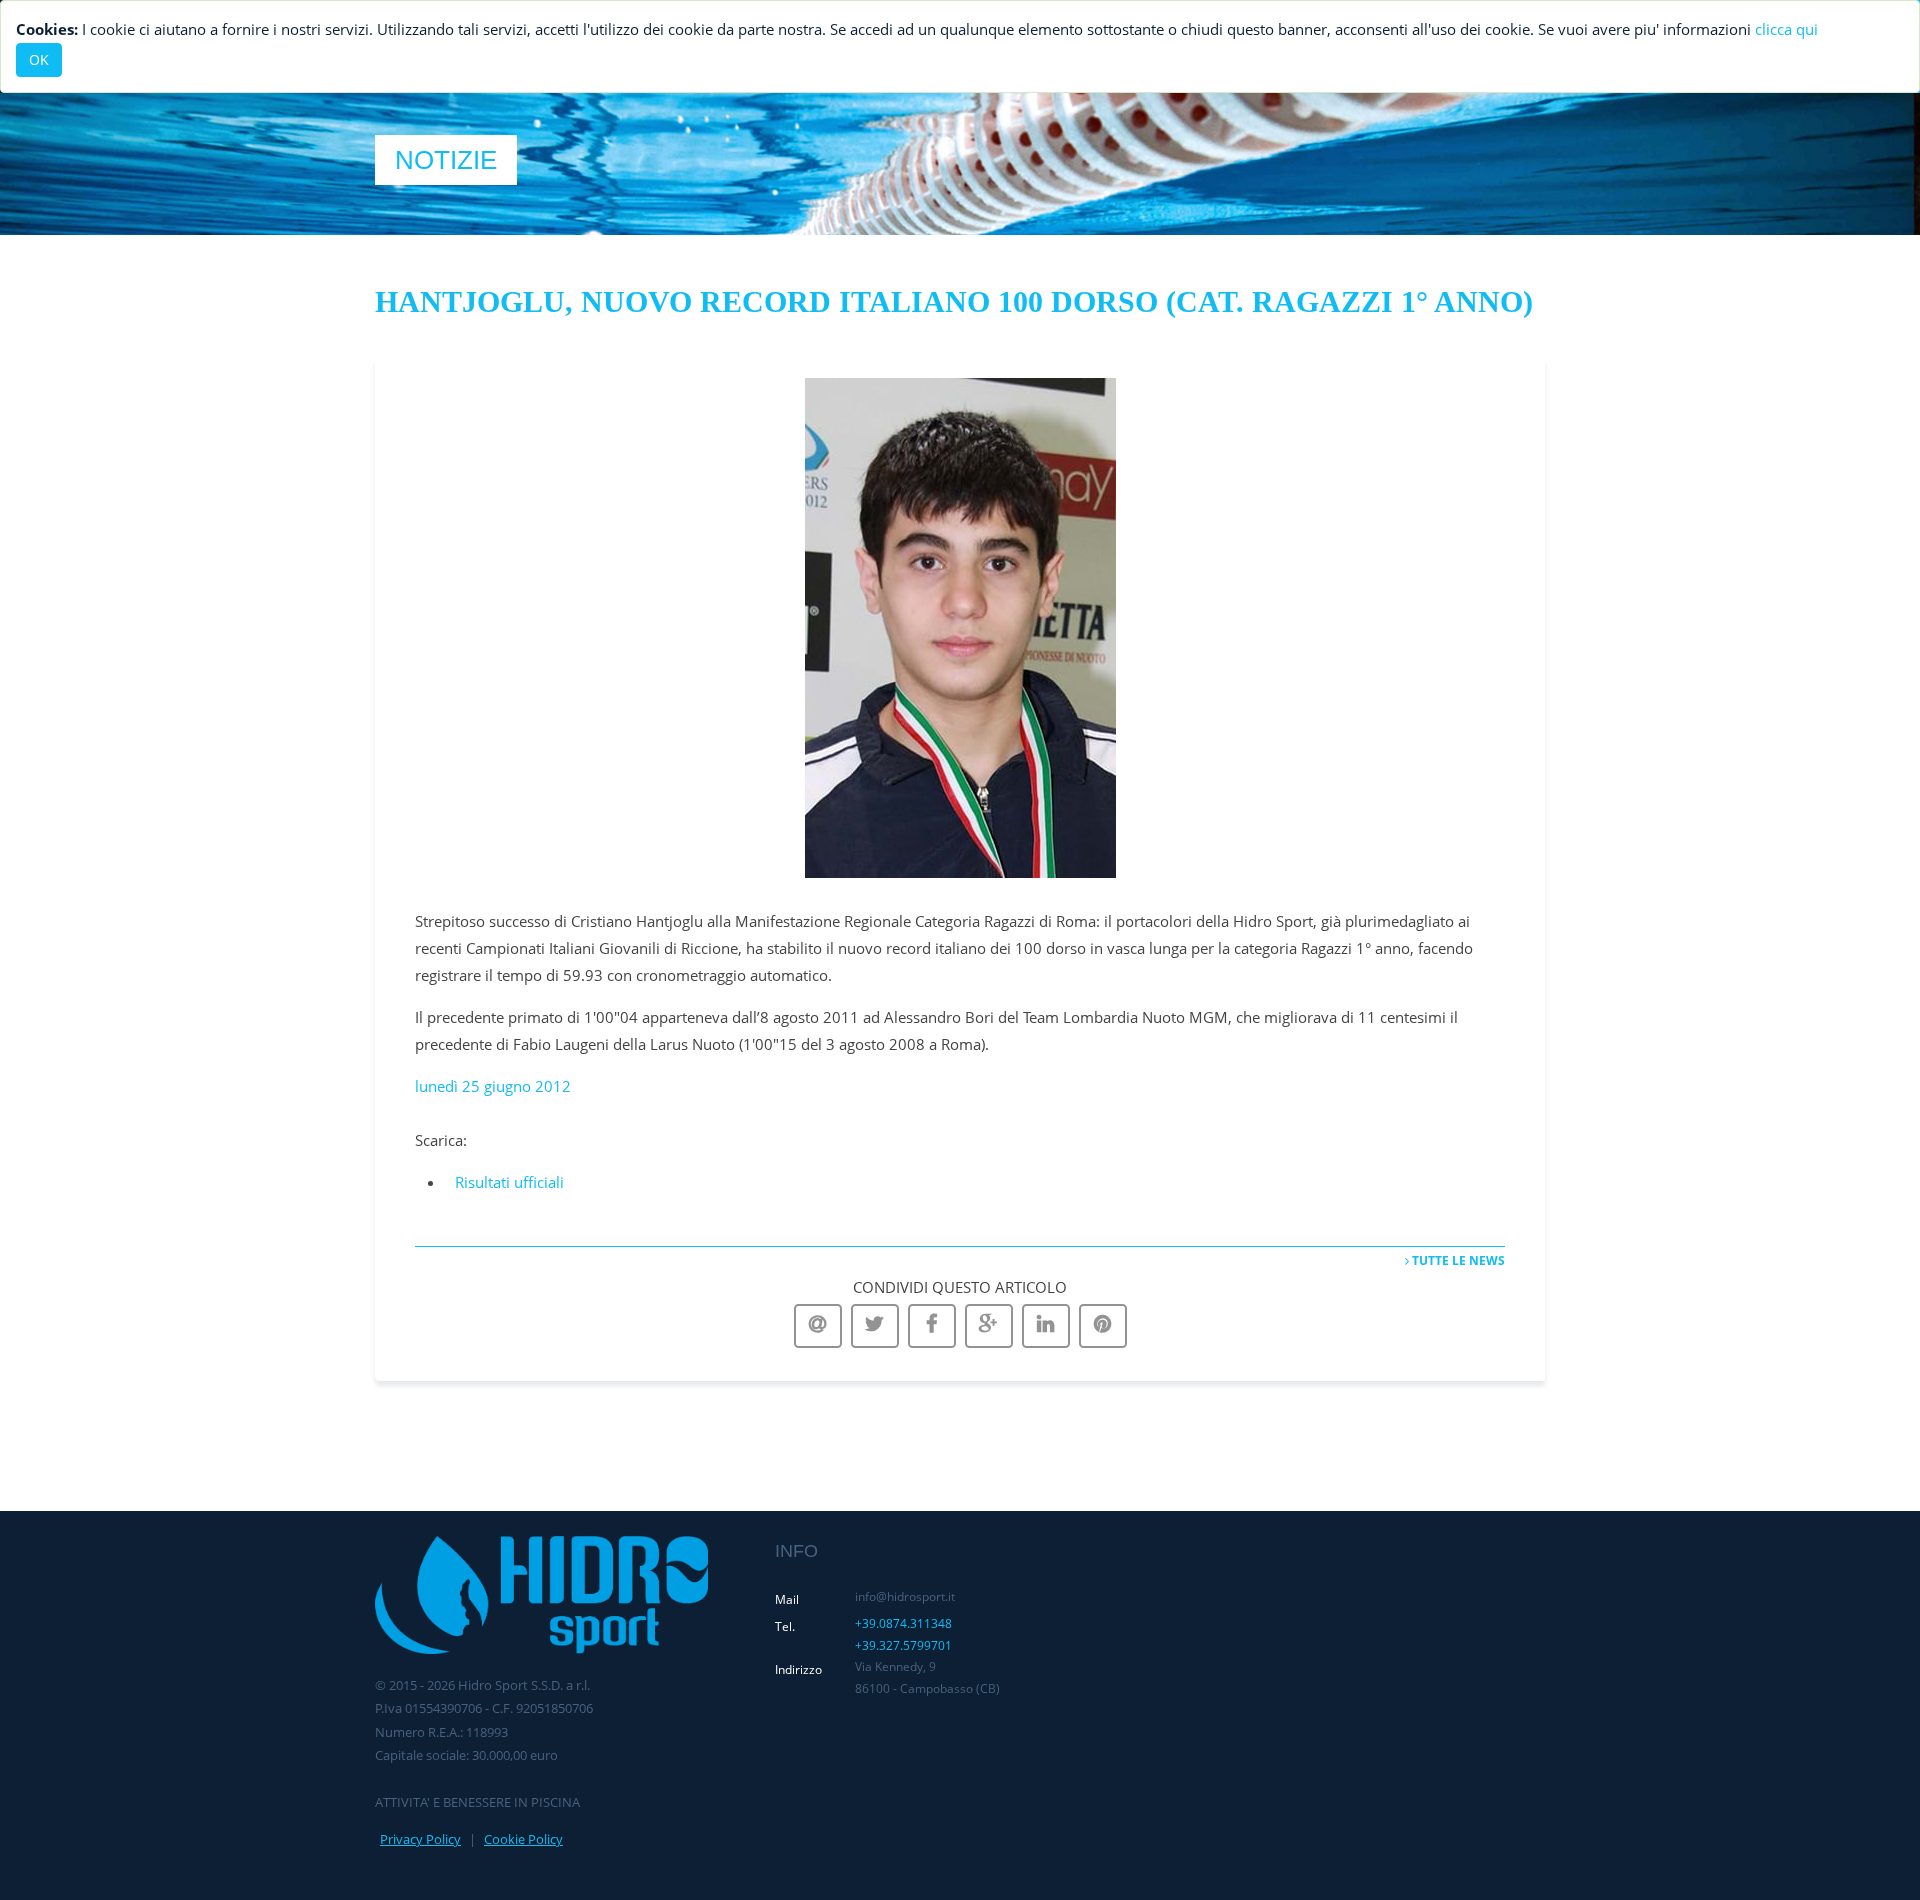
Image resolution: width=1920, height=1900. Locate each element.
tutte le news (1457, 1260)
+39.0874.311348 (903, 1623)
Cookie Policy (523, 1839)
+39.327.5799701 (903, 1645)
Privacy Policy (420, 1839)
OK (39, 59)
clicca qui (1786, 29)
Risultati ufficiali (509, 1182)
